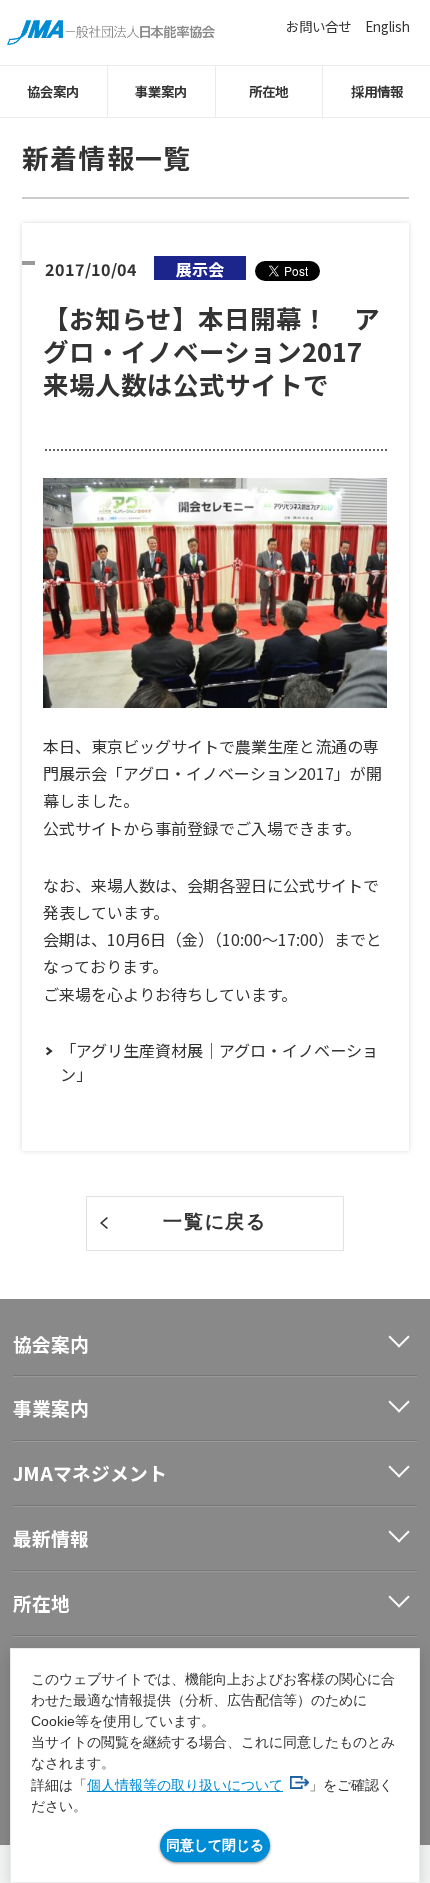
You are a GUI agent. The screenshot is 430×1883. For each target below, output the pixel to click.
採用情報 (377, 91)
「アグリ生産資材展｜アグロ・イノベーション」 (219, 1062)
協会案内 (53, 91)
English (387, 26)
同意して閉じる (215, 1845)
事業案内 (161, 91)
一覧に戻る (215, 1221)
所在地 (268, 91)
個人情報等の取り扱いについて (185, 1785)
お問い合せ (318, 26)
